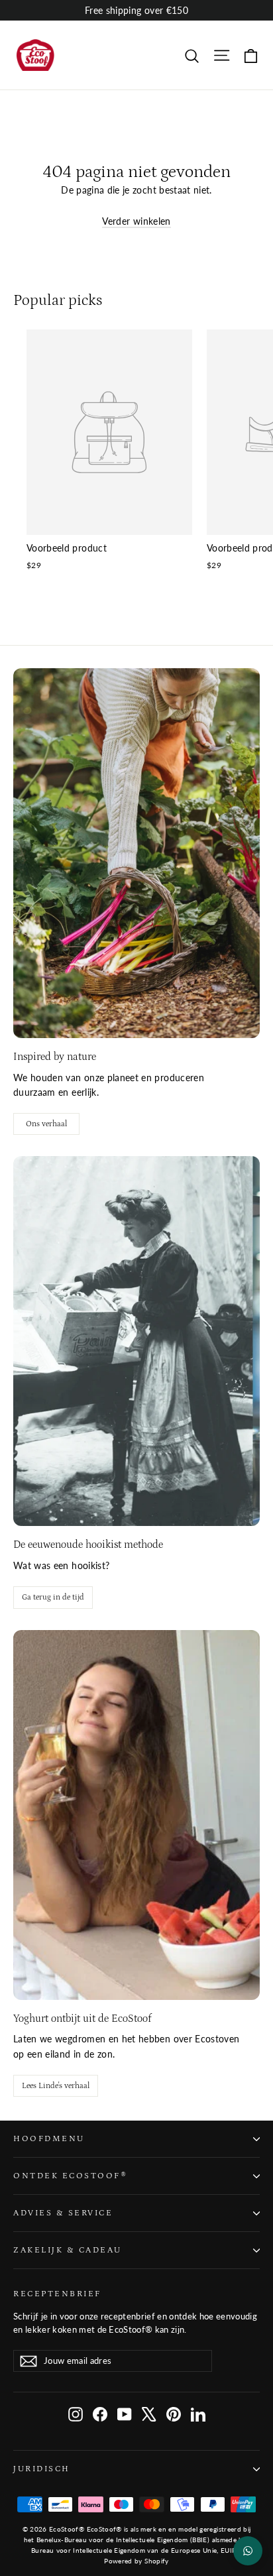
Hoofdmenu (49, 2138)
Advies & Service (63, 2213)
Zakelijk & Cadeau (68, 2250)
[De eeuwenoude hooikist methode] (136, 1341)
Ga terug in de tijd (53, 1597)
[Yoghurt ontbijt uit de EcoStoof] (136, 1815)
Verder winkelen (136, 221)
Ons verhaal (46, 1124)
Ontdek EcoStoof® (70, 2176)
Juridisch (42, 2469)
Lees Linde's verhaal (56, 2086)
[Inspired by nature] (136, 853)
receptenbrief (57, 2294)
